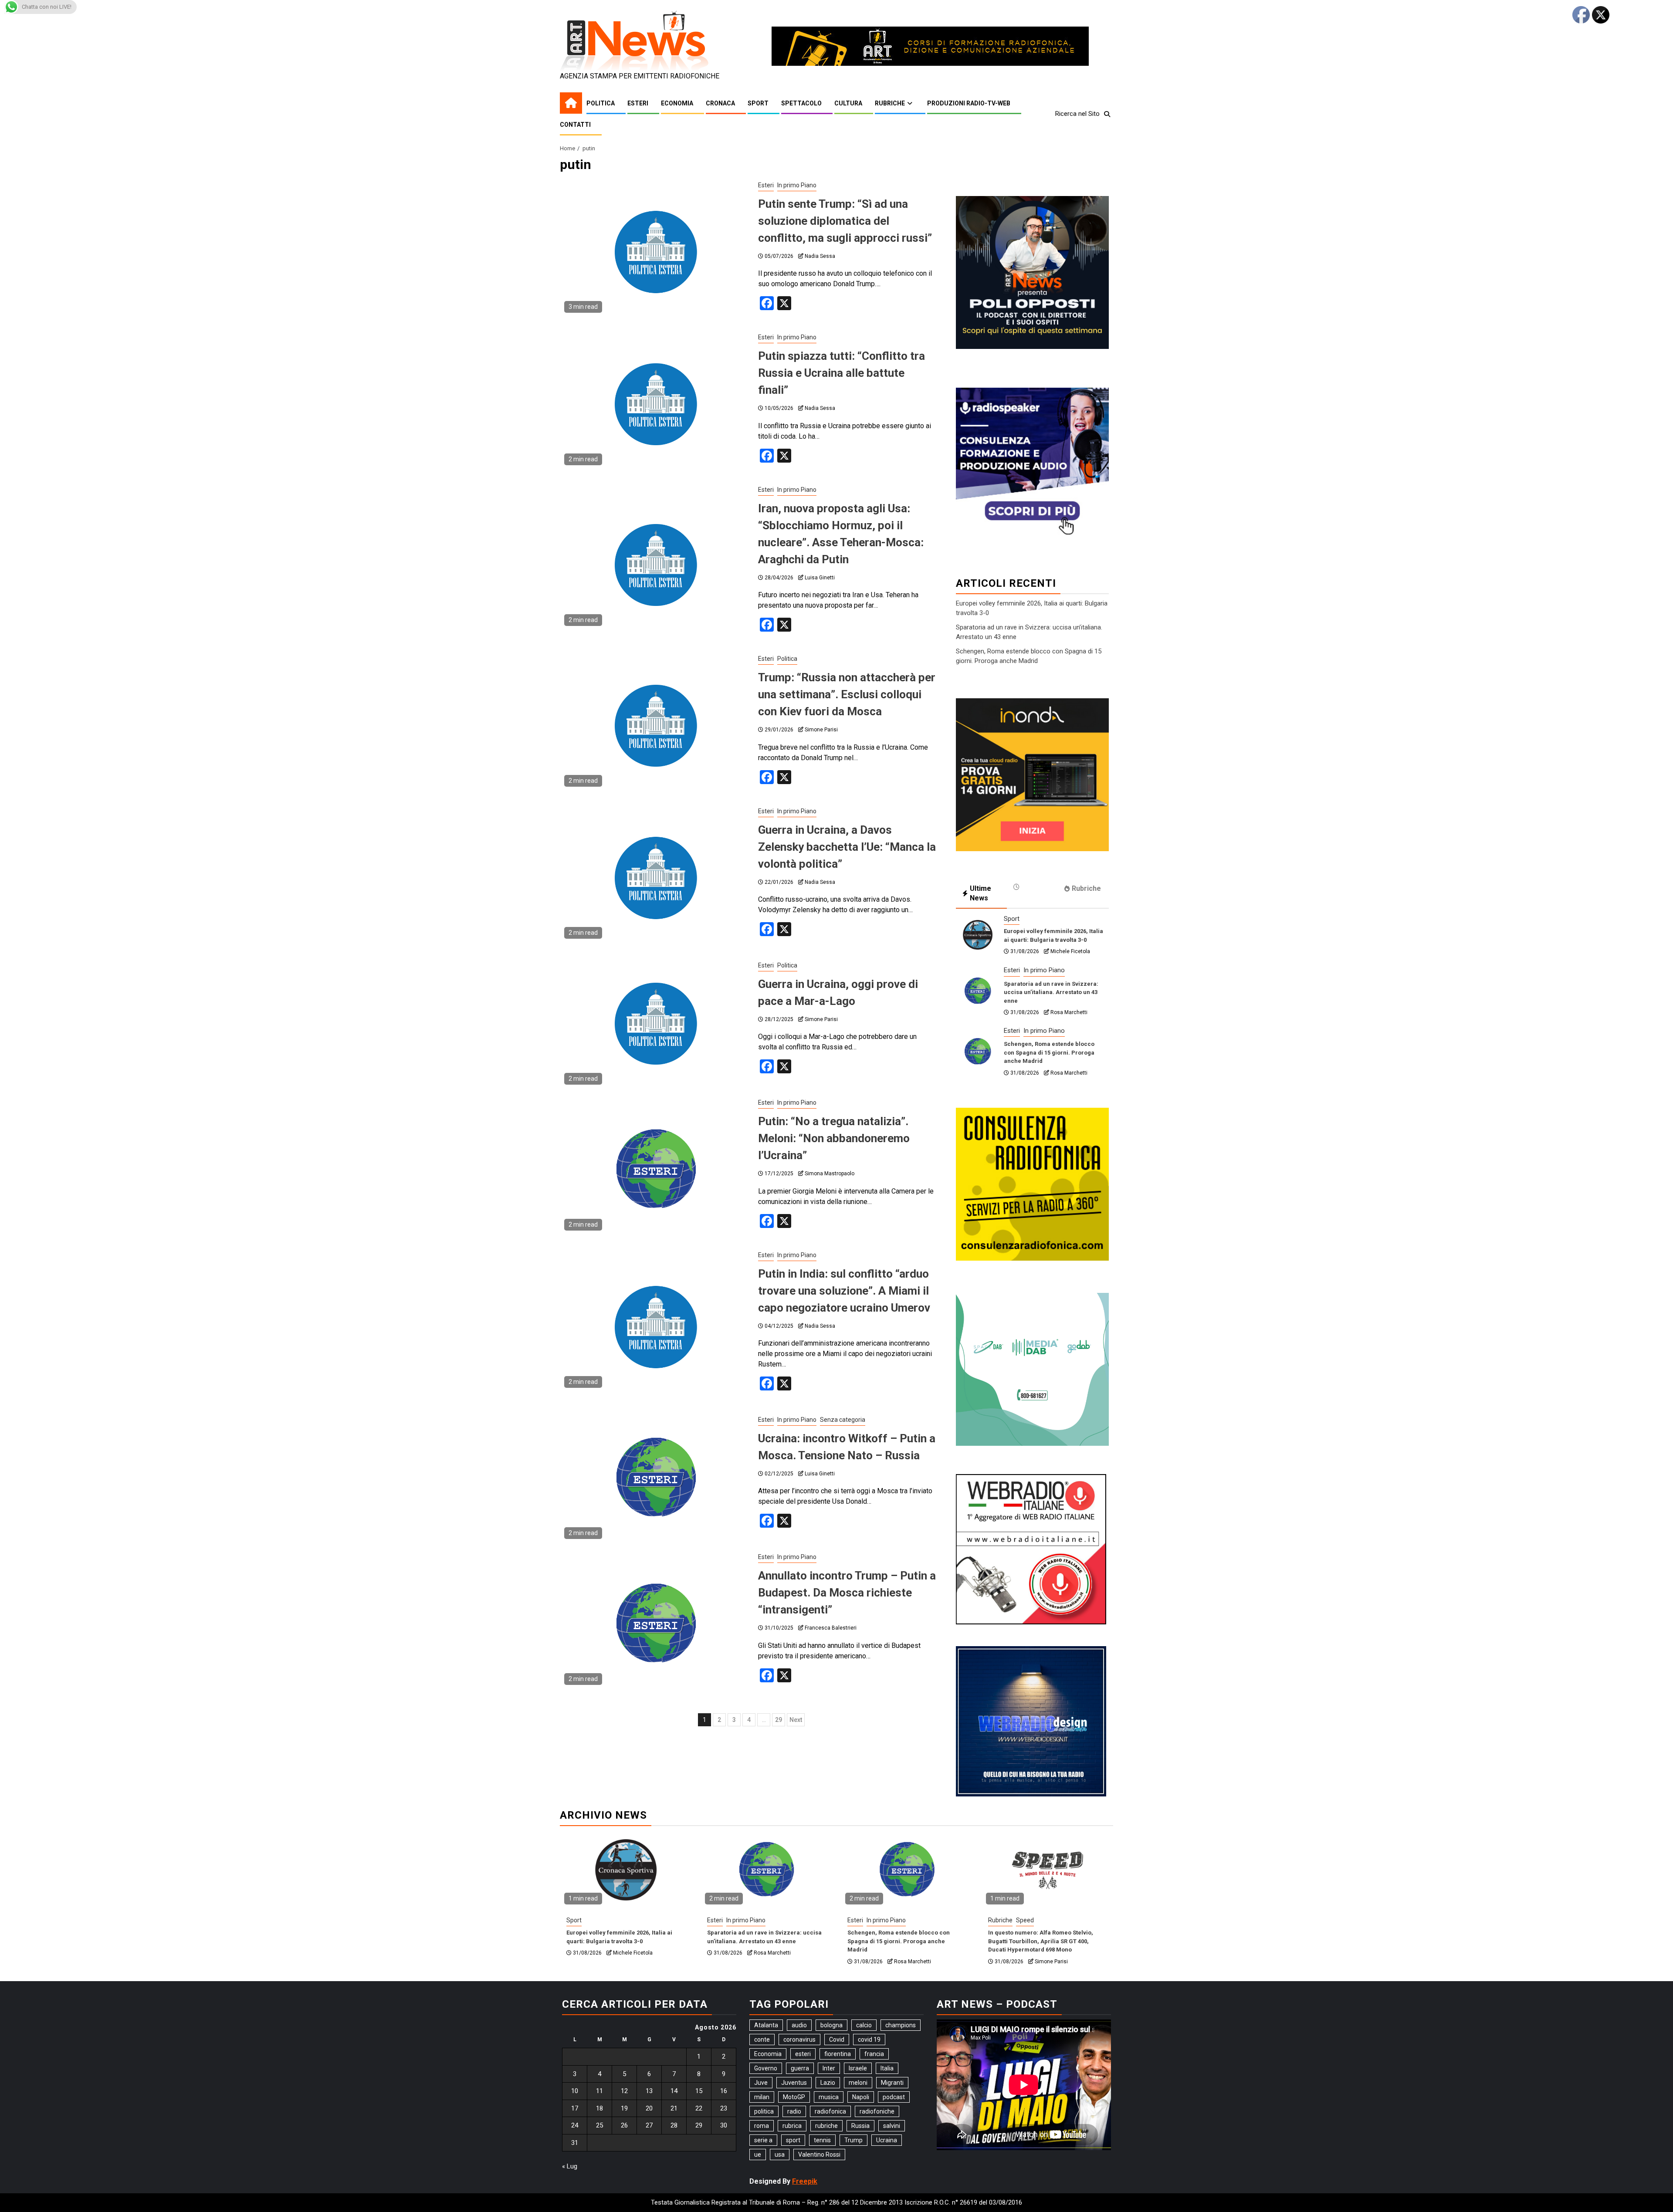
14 (674, 2091)
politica (764, 2111)
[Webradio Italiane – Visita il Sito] (1031, 1549)
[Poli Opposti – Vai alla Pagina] (1032, 272)
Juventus (794, 2083)
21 (674, 2108)
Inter (829, 2068)
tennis (822, 2140)
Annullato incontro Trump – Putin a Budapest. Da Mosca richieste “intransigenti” (847, 1593)
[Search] (1107, 114)
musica (829, 2097)
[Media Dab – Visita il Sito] (1032, 1369)
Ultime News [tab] (980, 893)
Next (796, 1720)
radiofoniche (877, 2111)
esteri (803, 2054)
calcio (864, 2025)
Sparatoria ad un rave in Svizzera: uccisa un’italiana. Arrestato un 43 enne (1051, 992)
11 (599, 2091)
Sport (758, 103)
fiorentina (838, 2054)
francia (874, 2054)
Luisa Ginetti (820, 578)
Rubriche (890, 103)
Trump (853, 2140)
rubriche (826, 2126)
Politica (601, 103)
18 (599, 2108)
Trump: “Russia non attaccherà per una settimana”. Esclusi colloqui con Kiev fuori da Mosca (847, 694)
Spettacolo (801, 103)
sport (793, 2140)
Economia (677, 103)
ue (758, 2155)
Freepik (805, 2181)
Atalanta (766, 2025)
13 (649, 2091)
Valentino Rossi (819, 2155)
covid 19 (869, 2040)
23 (724, 2108)
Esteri (638, 103)
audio (799, 2025)
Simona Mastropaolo (830, 1174)
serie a (763, 2140)
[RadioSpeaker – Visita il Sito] (1032, 463)
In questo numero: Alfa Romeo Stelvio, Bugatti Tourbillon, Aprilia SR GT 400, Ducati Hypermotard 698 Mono (1041, 1941)
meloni (858, 2083)
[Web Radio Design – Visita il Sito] (1031, 1721)
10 (575, 2091)
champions (901, 2025)
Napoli (861, 2097)
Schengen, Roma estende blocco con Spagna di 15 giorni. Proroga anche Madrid (1049, 1052)
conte (762, 2040)
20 (649, 2108)
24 (575, 2125)
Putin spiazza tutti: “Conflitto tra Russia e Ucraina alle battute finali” (842, 373)
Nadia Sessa (820, 256)
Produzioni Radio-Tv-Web (969, 103)
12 (624, 2091)
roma (762, 2126)
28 (674, 2125)
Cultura (848, 103)
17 (575, 2108)
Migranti (892, 2083)
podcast (894, 2097)
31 (575, 2143)
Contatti (575, 125)
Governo (766, 2068)
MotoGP (794, 2097)
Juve (761, 2083)
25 (599, 2125)
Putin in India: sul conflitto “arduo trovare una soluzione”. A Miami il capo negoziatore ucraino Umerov (844, 1291)
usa (780, 2155)
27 (649, 2125)
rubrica (792, 2126)
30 (724, 2125)
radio (794, 2111)
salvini (892, 2126)
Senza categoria (843, 1420)
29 (779, 1720)
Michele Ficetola (1070, 951)
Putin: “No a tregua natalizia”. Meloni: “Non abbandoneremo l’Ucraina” (834, 1138)
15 (699, 2091)
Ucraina (887, 2140)
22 (699, 2108)
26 (624, 2125)
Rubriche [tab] (1086, 888)
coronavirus (799, 2040)
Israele (858, 2068)
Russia (860, 2126)
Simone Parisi (821, 730)
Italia (887, 2068)
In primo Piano (797, 185)
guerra (800, 2068)
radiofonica (830, 2111)
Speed (1025, 1920)
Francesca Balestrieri (831, 1628)
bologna (831, 2025)
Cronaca (720, 103)
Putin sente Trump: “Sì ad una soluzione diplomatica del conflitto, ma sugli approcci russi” (845, 221)
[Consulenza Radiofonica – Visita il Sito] (1032, 1184)
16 (724, 2091)
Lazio (828, 2083)
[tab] (1032, 887)
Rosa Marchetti (1069, 1012)
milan (762, 2097)
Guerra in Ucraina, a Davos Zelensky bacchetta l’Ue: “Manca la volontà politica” (847, 847)
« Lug (570, 2166)
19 (624, 2108)
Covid (837, 2040)
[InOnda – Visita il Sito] (1032, 774)
